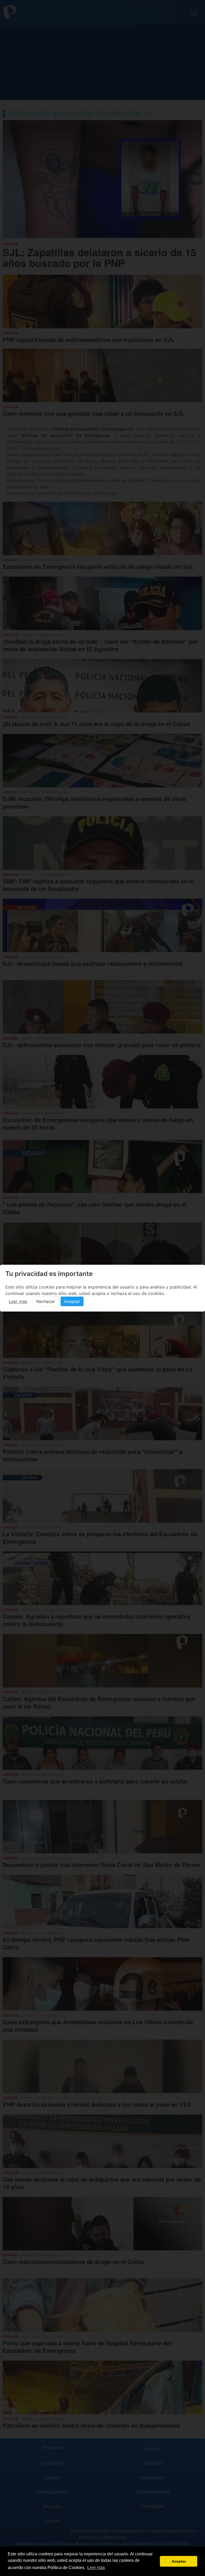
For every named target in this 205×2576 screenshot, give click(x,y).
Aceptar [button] (179, 2561)
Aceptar (72, 1301)
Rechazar (46, 1301)
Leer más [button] (96, 2568)
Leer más (18, 1301)
